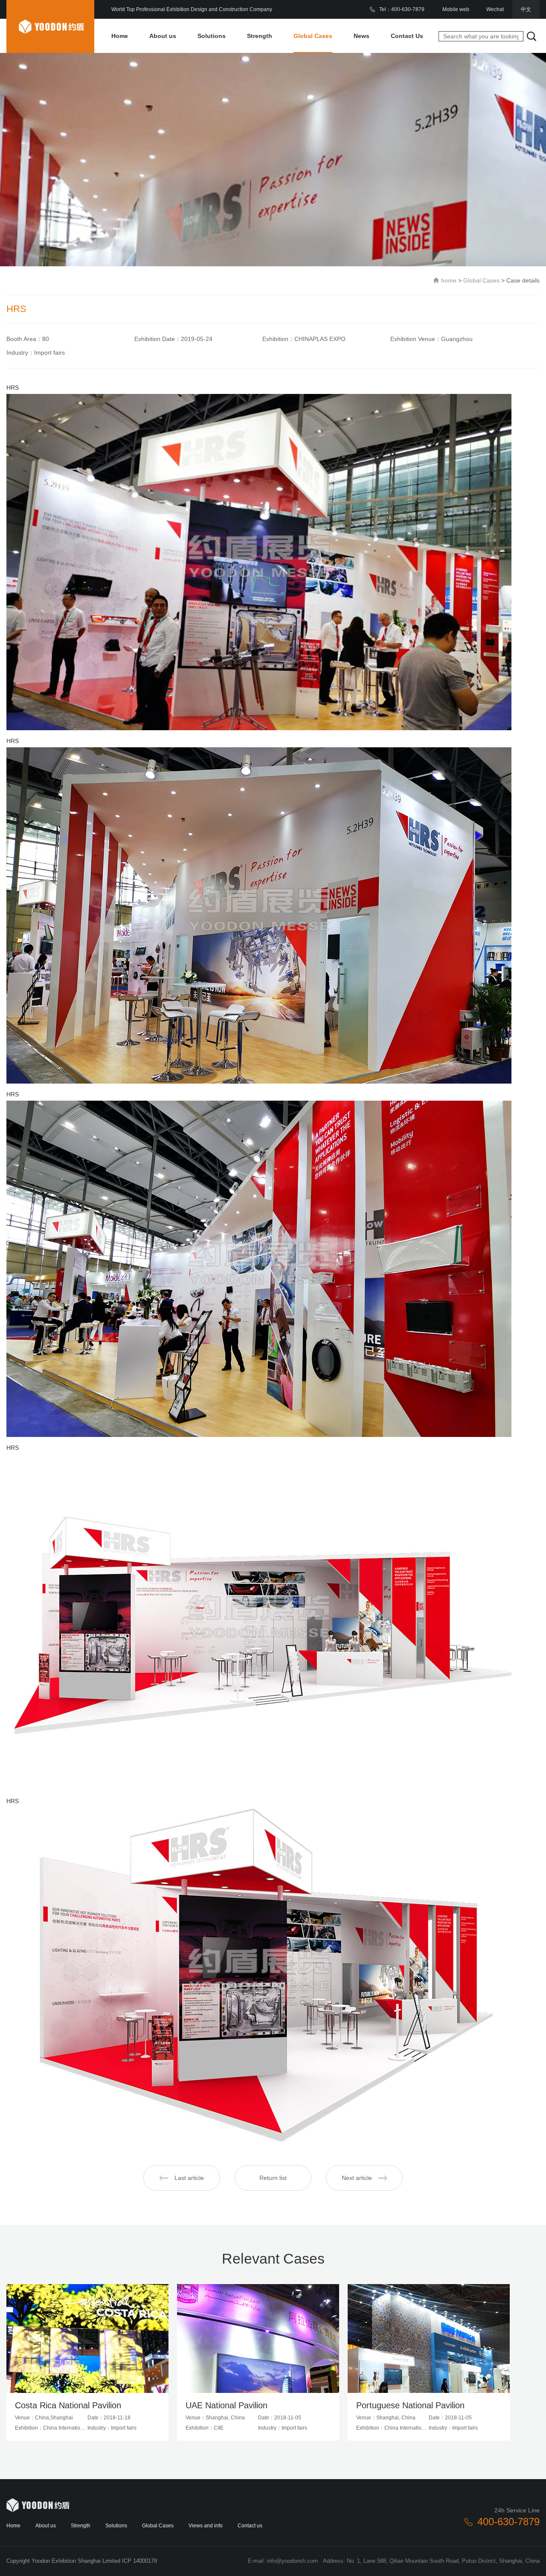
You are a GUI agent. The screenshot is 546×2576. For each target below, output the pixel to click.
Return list (273, 2178)
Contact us (250, 2526)
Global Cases (313, 36)
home (449, 280)
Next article (357, 2178)
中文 (526, 9)
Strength (260, 36)
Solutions (212, 36)
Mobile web (456, 9)
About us (163, 36)
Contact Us (407, 36)
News (362, 36)
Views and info (206, 2526)
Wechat (495, 9)
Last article (189, 2178)
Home (120, 36)
